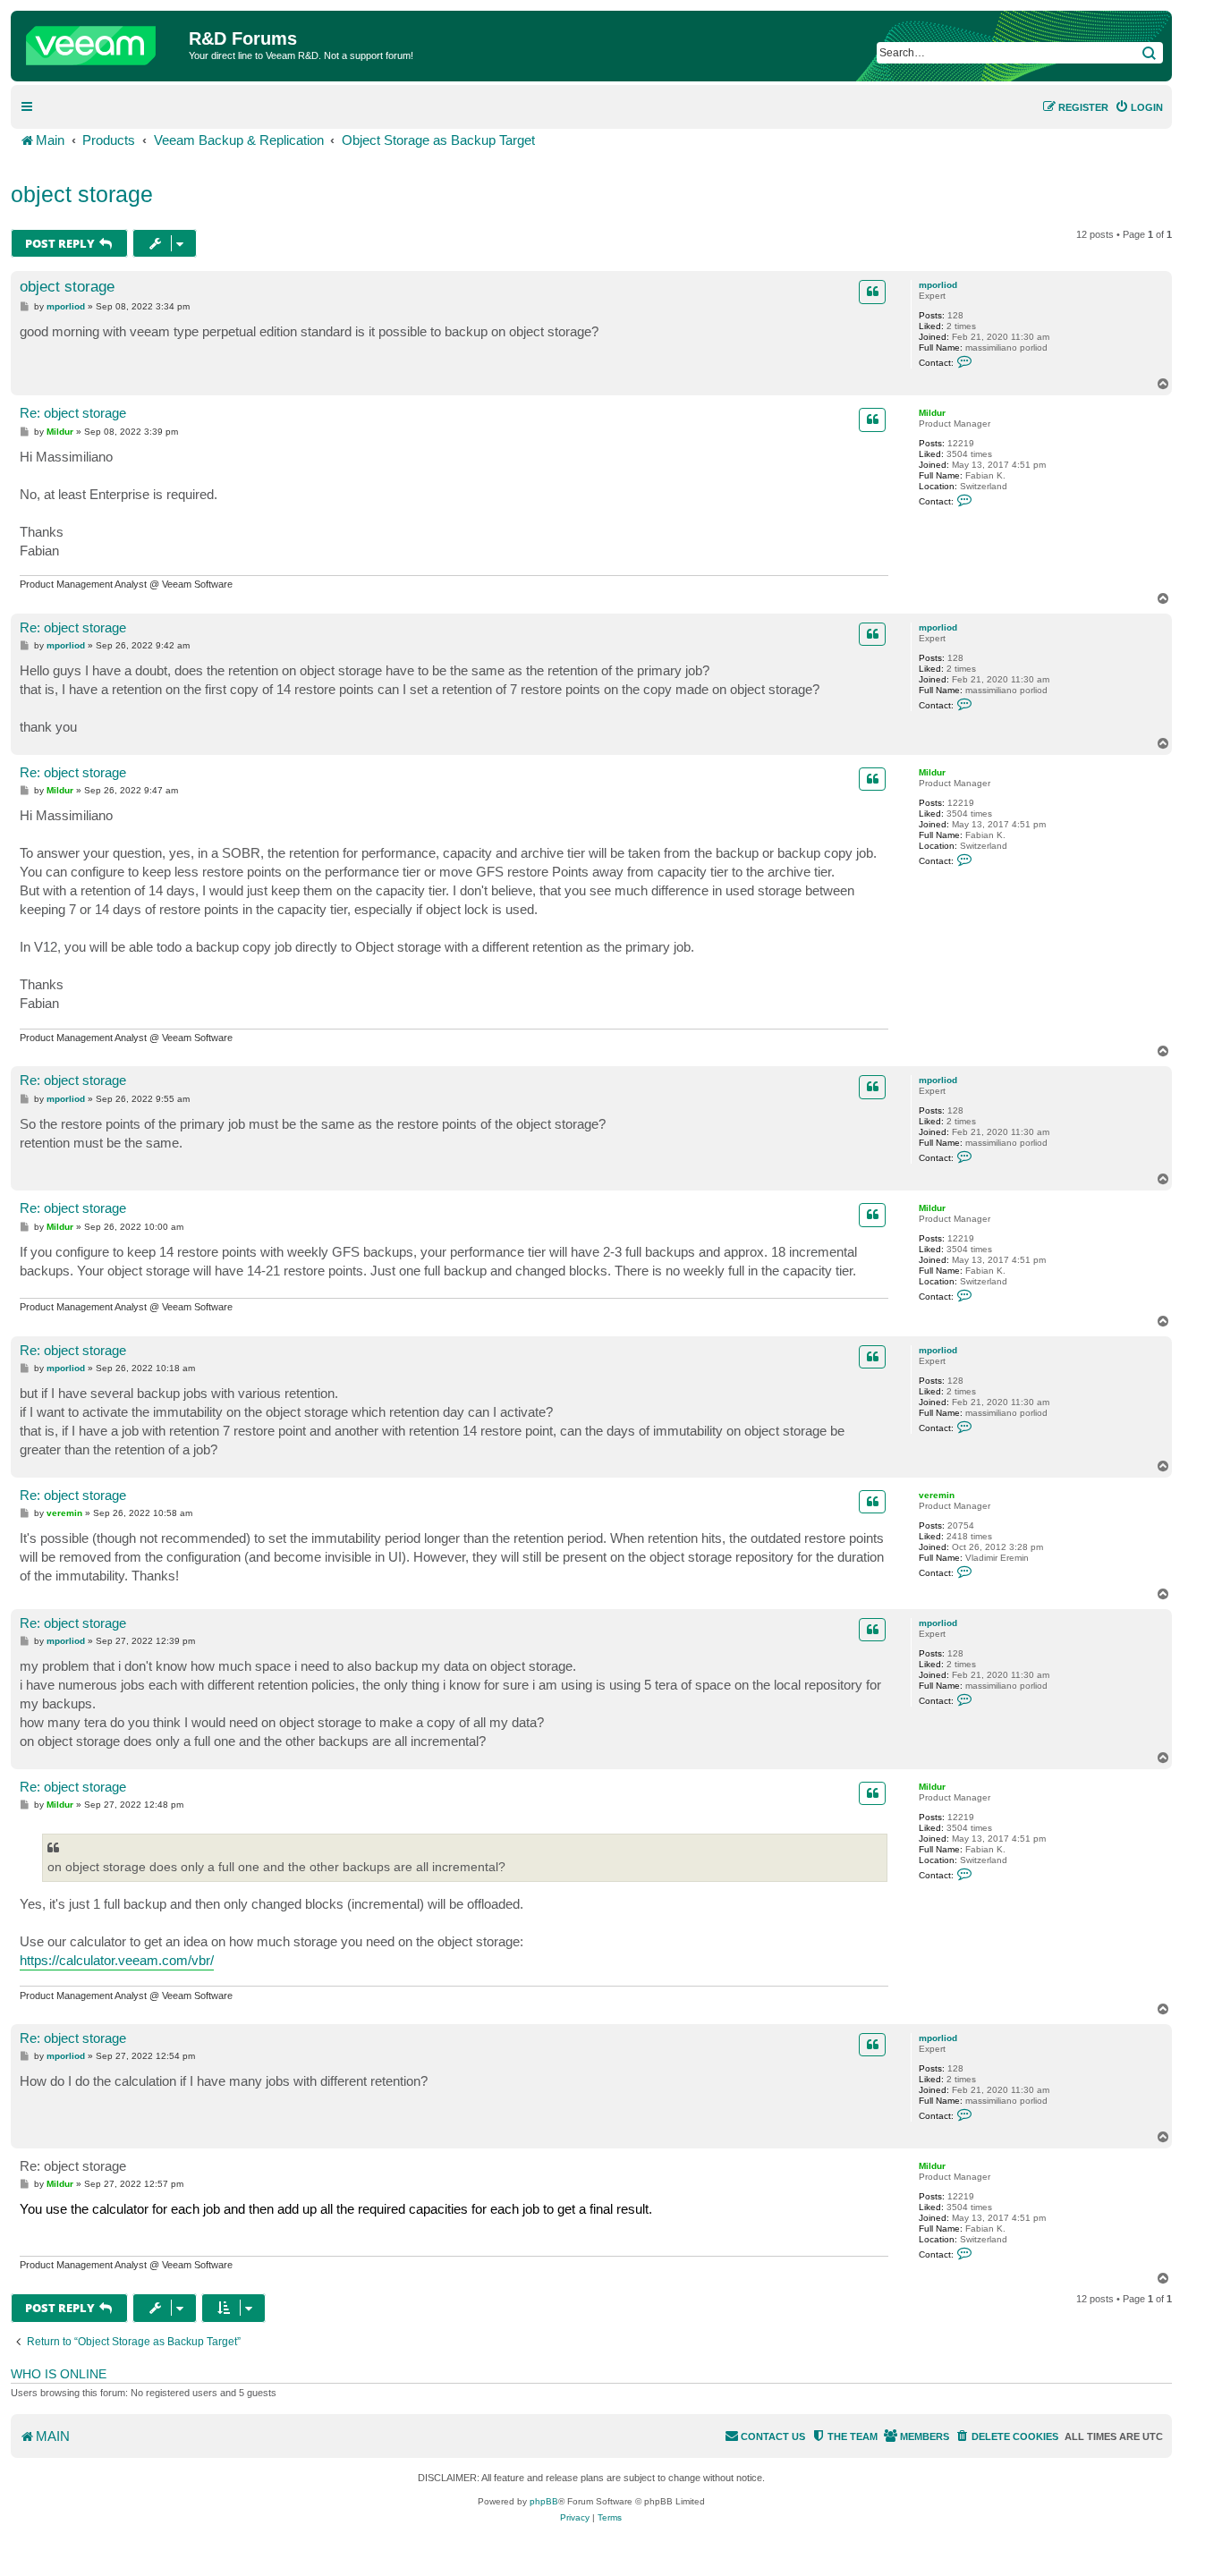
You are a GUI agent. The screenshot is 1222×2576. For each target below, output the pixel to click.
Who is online (59, 2374)
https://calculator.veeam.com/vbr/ (117, 1960)
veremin (937, 1495)
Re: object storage (73, 413)
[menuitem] (1139, 107)
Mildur (932, 413)
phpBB (544, 2501)
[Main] (102, 41)
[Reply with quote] (872, 292)
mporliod (938, 285)
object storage (82, 194)
